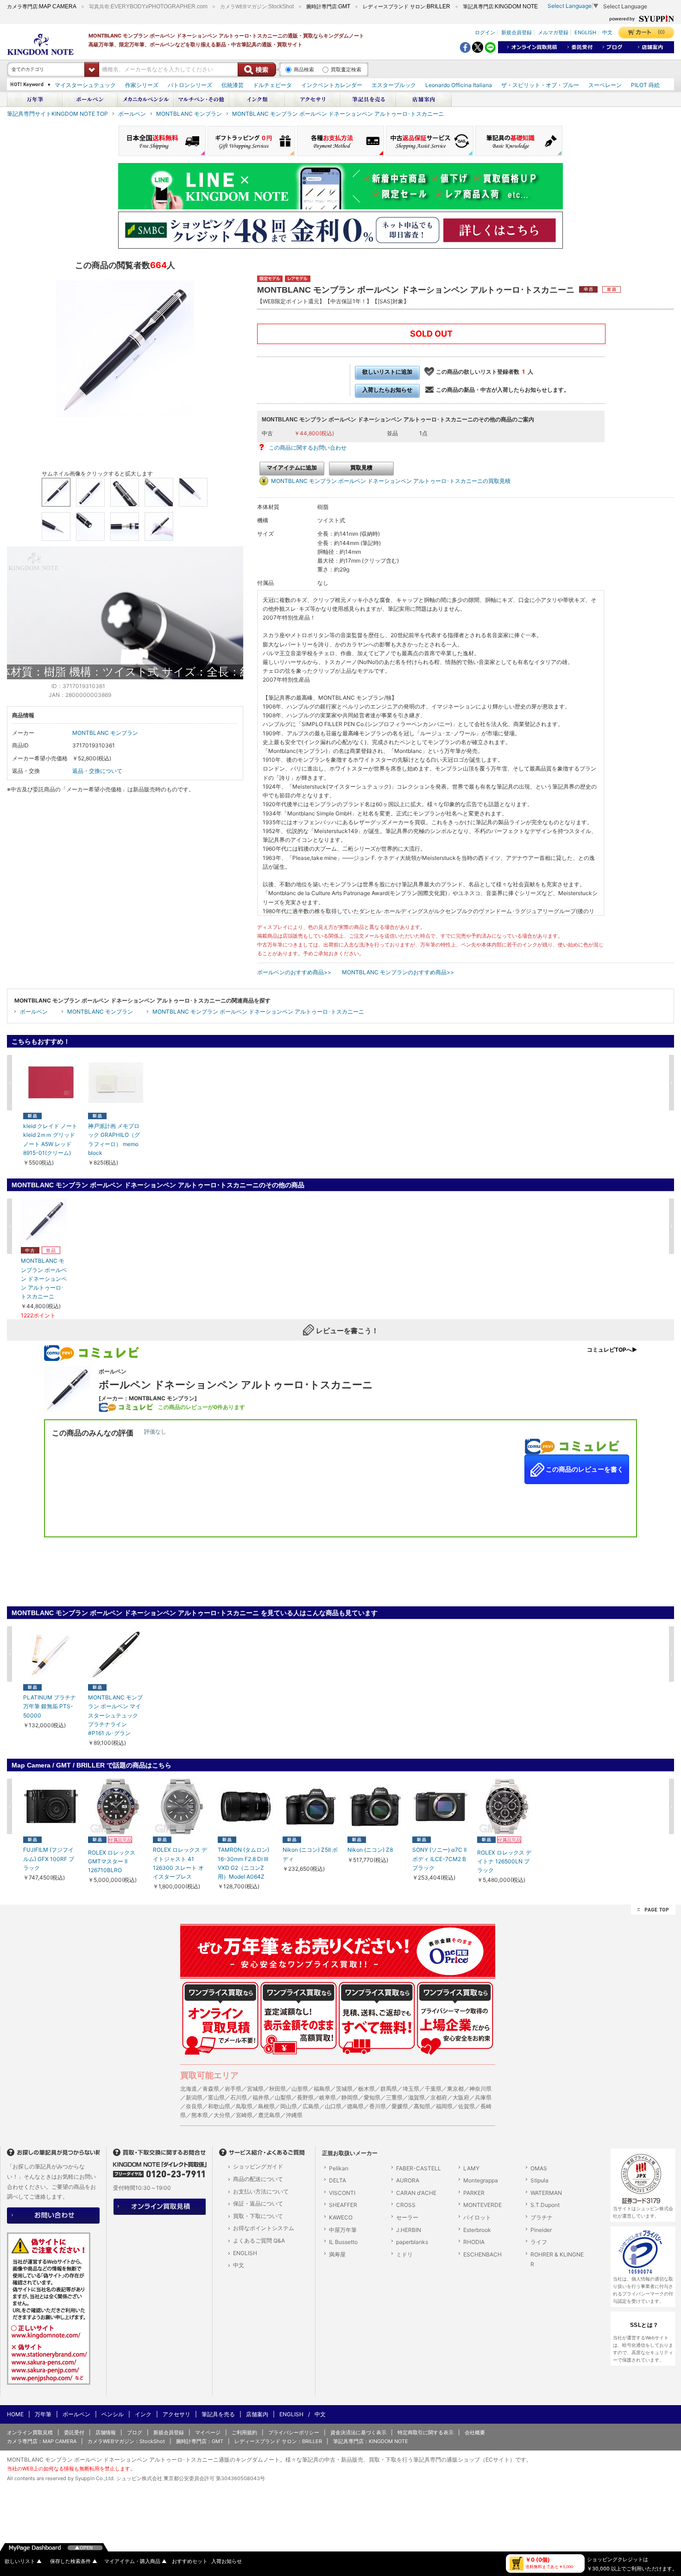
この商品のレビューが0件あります (202, 1407)
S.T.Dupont (545, 2205)
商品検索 (304, 69)
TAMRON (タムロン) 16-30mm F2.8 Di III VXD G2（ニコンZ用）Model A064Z (243, 1863)
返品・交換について (97, 771)
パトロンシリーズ (190, 85)
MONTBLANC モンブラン (189, 114)
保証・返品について (258, 2203)
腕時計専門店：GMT (200, 2441)
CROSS (406, 2205)
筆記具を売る (218, 2414)
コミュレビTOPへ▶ (612, 1350)
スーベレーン (605, 85)
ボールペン (132, 114)
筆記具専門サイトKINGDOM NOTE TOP (57, 114)
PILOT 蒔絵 (645, 85)
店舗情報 (106, 2432)
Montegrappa (481, 2180)
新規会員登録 (517, 32)
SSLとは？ (644, 2325)
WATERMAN (546, 2193)
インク (143, 2414)
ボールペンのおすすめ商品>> (294, 972)
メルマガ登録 (553, 32)
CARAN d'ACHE (416, 2193)
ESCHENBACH (482, 2254)
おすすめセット (190, 2561)
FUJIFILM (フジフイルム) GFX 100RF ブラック (49, 1858)
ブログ (135, 2432)
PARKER (474, 2193)
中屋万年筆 (343, 2230)
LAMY (471, 2168)
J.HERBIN (409, 2230)
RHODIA (474, 2242)
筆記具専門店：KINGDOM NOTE (371, 2441)
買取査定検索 (346, 69)
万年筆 (43, 2414)
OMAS (539, 2168)
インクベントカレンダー (332, 85)
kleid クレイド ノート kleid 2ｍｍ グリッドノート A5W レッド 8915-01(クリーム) (50, 1139)
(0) (661, 32)
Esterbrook (477, 2230)
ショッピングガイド (258, 2166)
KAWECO (341, 2217)
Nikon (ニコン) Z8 (370, 1850)
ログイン (485, 32)
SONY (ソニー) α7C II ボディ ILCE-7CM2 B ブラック (439, 1858)
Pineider (541, 2230)
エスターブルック (394, 85)
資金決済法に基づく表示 (358, 2432)
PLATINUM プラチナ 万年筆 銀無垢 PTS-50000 (50, 1706)
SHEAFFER (343, 2205)
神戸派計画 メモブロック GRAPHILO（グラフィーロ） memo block (114, 1139)
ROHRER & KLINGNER (557, 2259)
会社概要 (475, 2432)
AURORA (408, 2180)
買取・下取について (258, 2216)
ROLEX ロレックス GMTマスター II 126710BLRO (112, 1861)
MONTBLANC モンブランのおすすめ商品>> (398, 972)
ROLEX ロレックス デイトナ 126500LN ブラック (504, 1861)
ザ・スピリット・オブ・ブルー (540, 85)
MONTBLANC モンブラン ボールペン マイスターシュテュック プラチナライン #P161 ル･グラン (115, 1715)
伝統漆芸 (233, 85)
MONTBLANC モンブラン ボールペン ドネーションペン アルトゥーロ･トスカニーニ (338, 114)
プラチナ (542, 2217)
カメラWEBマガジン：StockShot (126, 2441)
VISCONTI (342, 2193)
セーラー (407, 2217)
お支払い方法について (261, 2191)
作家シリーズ (142, 85)
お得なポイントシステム (264, 2228)
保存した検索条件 (74, 2561)
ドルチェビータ (272, 85)
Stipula (539, 2180)
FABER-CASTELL (419, 2168)
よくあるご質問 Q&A (259, 2241)
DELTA (337, 2180)
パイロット (477, 2217)
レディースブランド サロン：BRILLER (278, 2441)
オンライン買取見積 (30, 2432)
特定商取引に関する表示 (426, 2432)
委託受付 (74, 2432)
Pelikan (339, 2168)
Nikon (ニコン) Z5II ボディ (310, 1854)
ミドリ (404, 2254)
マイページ (208, 2432)
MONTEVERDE (482, 2205)
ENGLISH (585, 32)
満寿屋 (337, 2254)
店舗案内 (257, 2414)
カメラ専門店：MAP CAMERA (42, 2441)
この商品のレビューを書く (584, 1469)
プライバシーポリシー (294, 2432)
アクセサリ (177, 2414)
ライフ (539, 2242)
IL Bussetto (343, 2242)
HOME (15, 2414)
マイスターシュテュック (85, 85)
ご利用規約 (244, 2432)
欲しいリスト (23, 2561)
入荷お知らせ (227, 2561)
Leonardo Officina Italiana (459, 85)
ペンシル (113, 2414)
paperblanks (412, 2242)
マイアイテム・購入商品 (136, 2561)
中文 (607, 32)
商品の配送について (258, 2179)
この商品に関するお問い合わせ (308, 448)
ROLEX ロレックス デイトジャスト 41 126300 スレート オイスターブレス (180, 1863)
